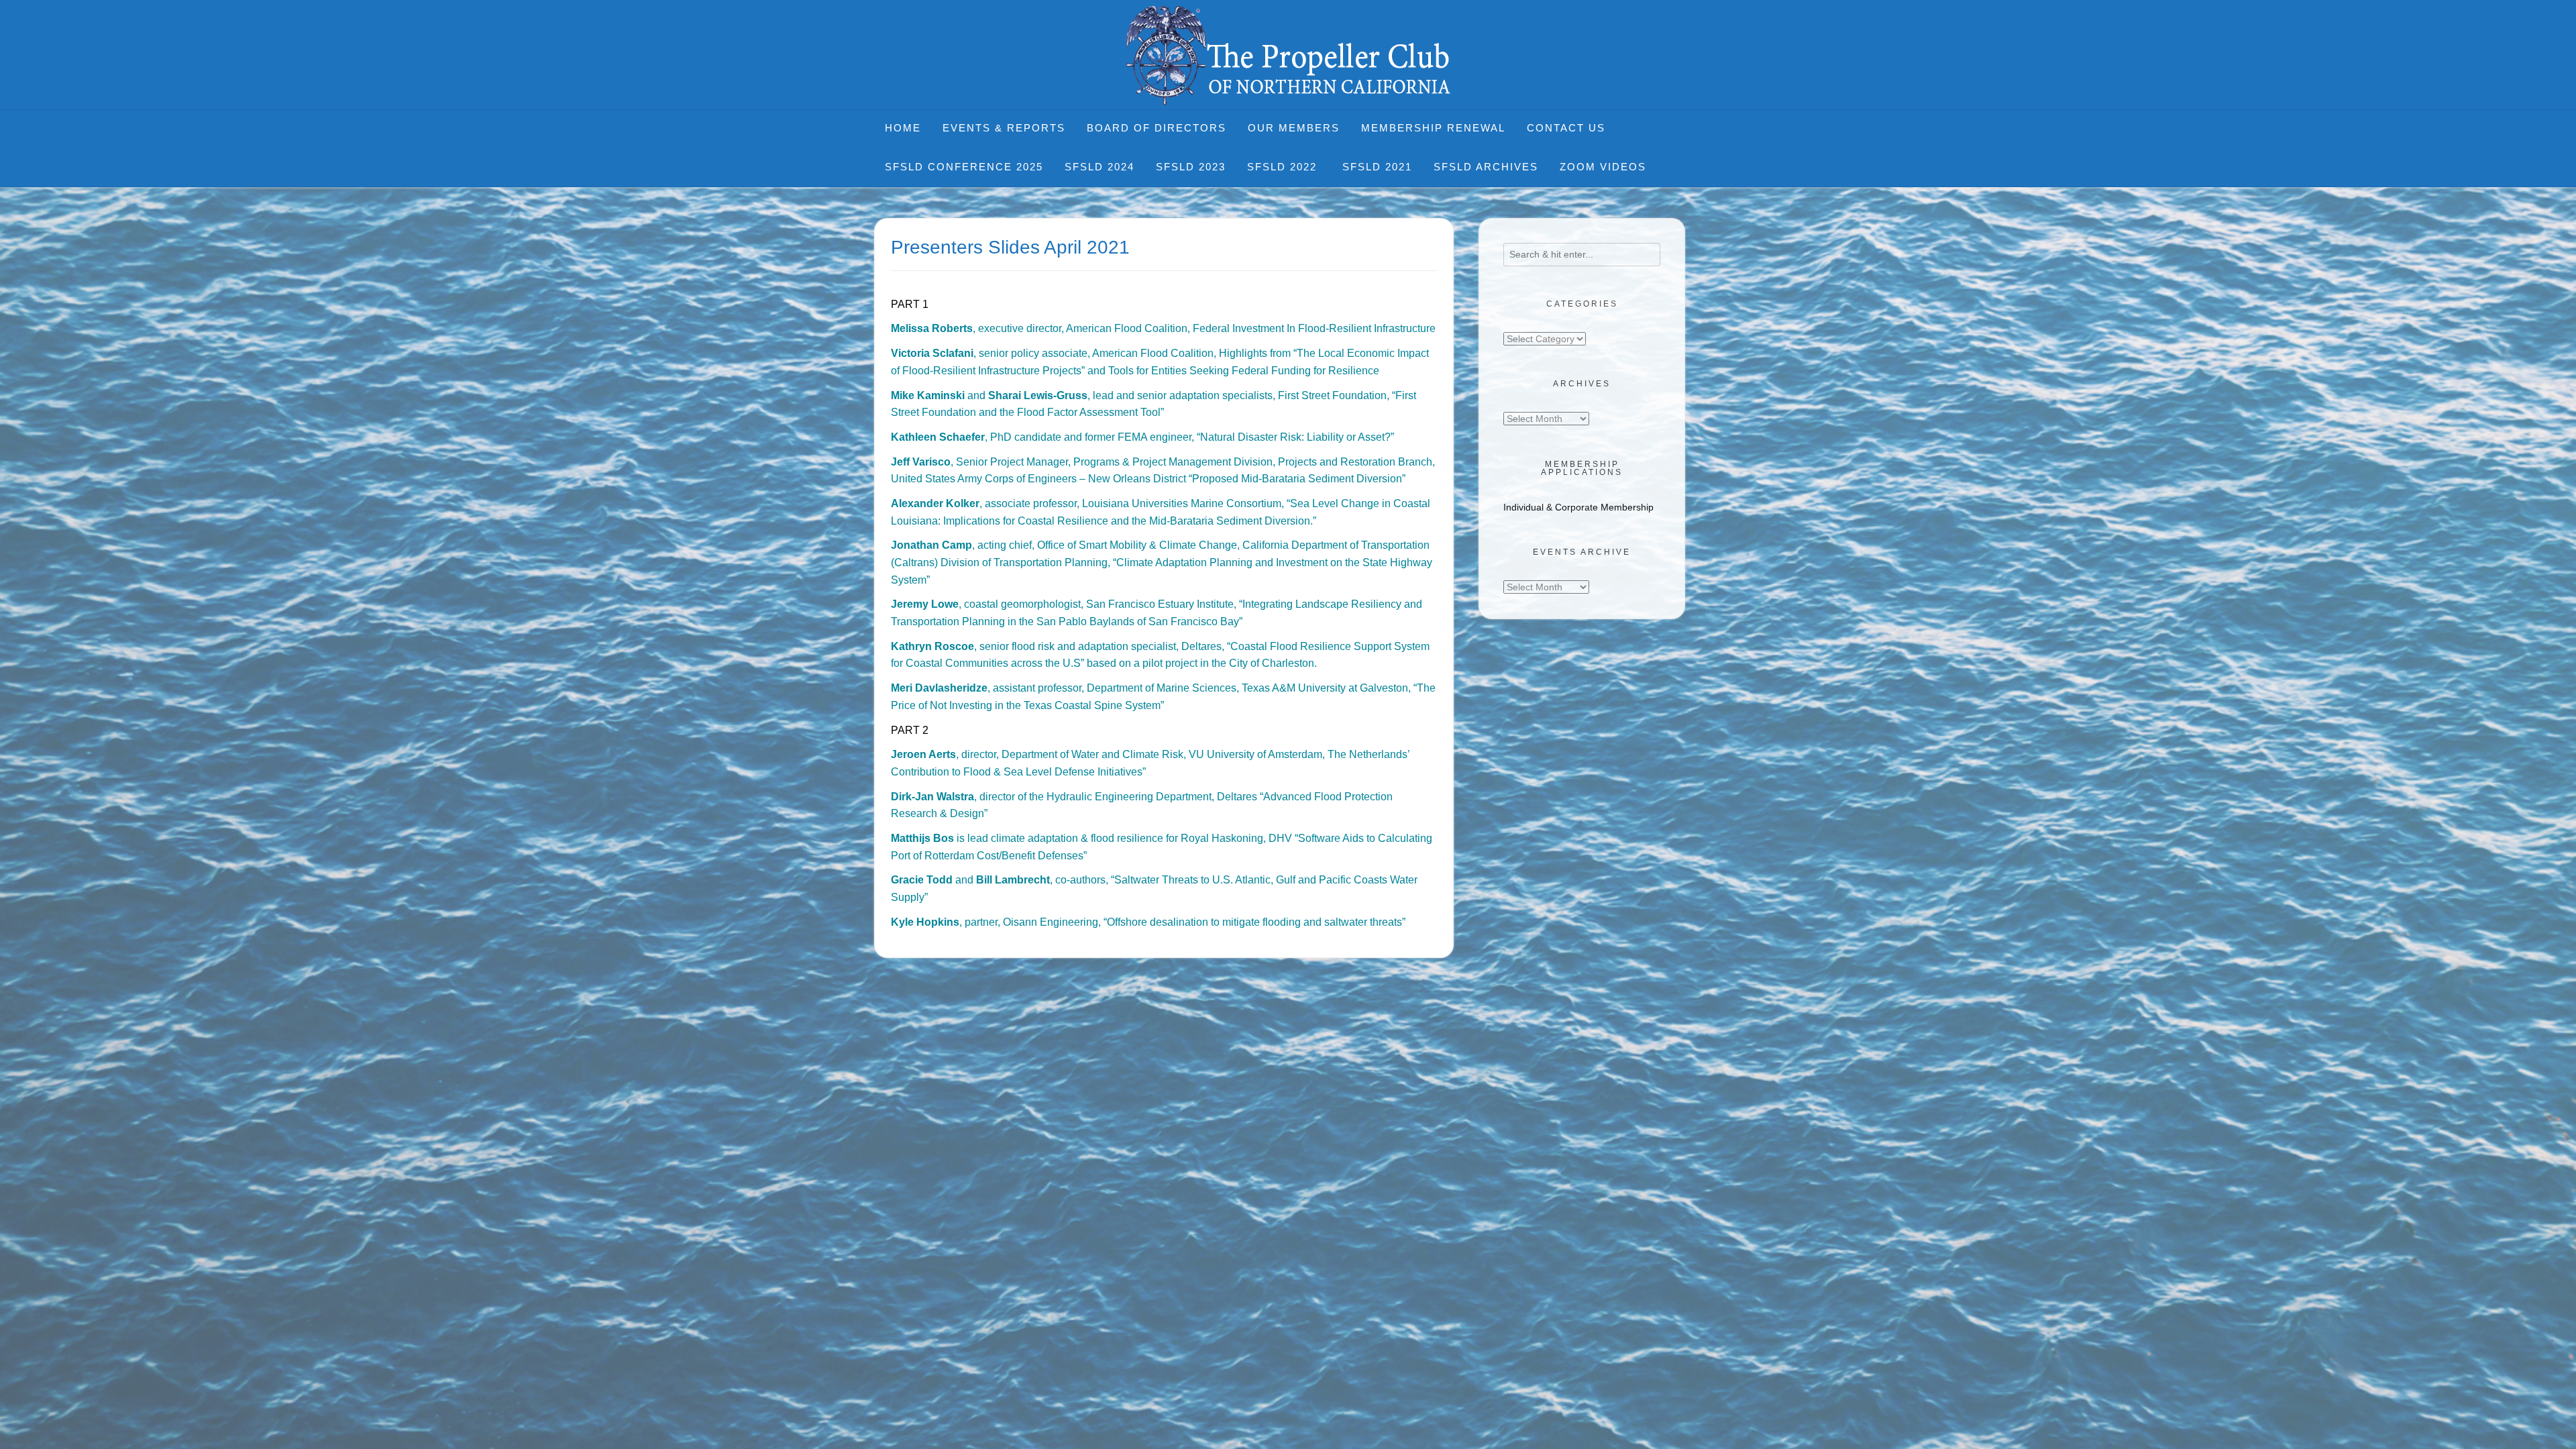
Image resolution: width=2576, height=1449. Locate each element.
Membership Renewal (1433, 128)
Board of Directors (1157, 128)
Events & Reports (1004, 128)
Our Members (1294, 128)
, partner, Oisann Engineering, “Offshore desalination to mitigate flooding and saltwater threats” (1148, 922)
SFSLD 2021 (1377, 167)
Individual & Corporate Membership (1578, 507)
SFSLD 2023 (1191, 167)
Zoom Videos (1603, 167)
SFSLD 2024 (1099, 167)
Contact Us (1566, 128)
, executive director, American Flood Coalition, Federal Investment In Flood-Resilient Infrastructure (1163, 328)
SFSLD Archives (1486, 167)
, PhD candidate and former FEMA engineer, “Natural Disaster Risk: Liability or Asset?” (1142, 437)
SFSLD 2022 (1284, 167)
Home (903, 128)
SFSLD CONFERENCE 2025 (964, 167)
